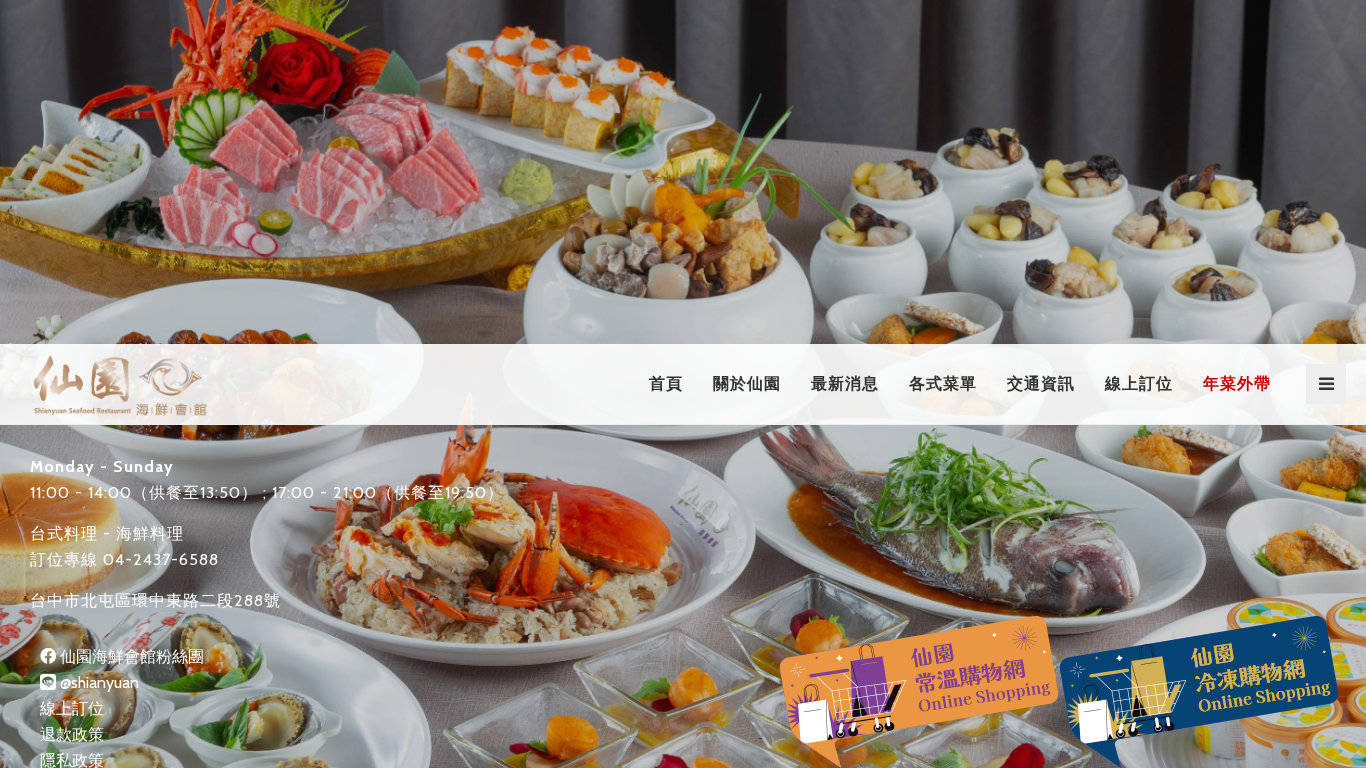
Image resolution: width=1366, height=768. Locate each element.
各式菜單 (943, 383)
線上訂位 (1139, 383)
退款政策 (72, 734)
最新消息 (845, 383)
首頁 (666, 383)
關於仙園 (747, 383)
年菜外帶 (1237, 383)
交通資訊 (1041, 383)
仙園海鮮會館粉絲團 (130, 656)
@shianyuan (97, 682)
